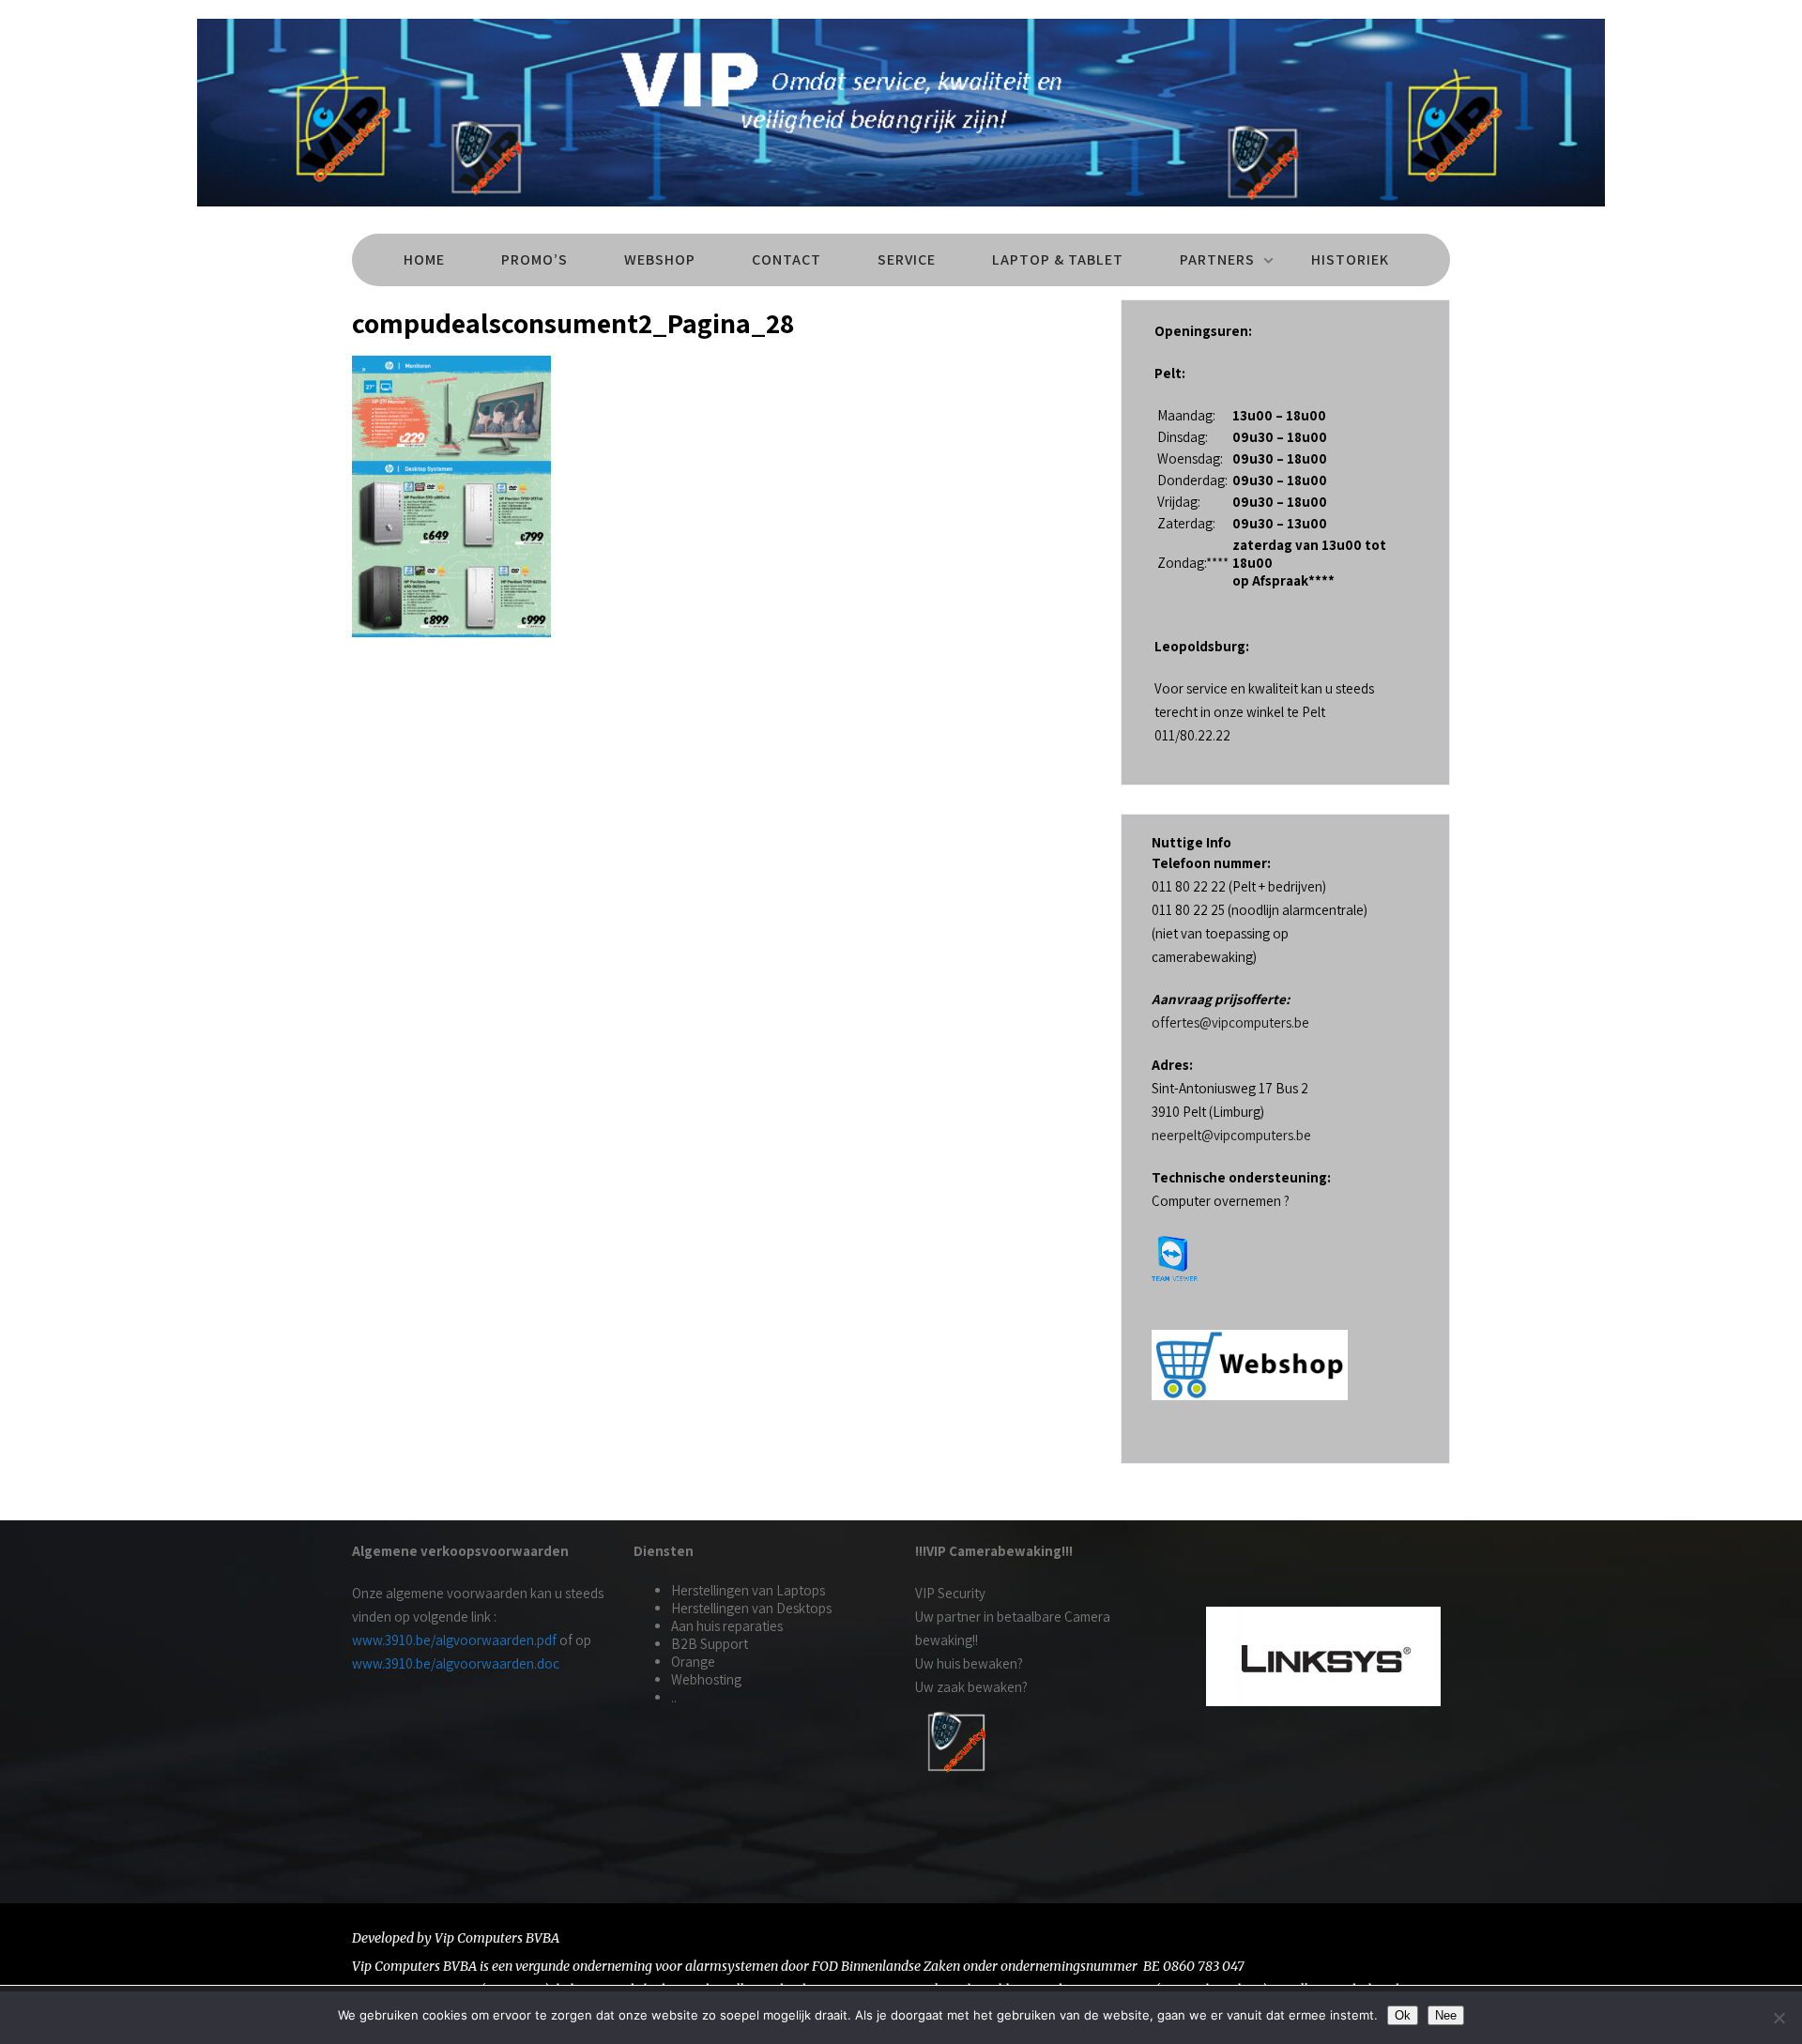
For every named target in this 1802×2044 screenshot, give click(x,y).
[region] (1323, 1656)
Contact (786, 259)
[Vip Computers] (901, 211)
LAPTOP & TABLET (1058, 259)
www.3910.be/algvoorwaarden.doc (456, 1663)
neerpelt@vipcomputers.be (1231, 1135)
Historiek (1350, 259)
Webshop (660, 259)
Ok (1403, 2015)
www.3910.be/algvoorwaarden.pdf (454, 1640)
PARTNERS (1217, 259)
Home (424, 259)
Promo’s (534, 259)
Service (907, 259)
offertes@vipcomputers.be (1230, 1022)
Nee (1446, 2015)
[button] (1226, 1656)
